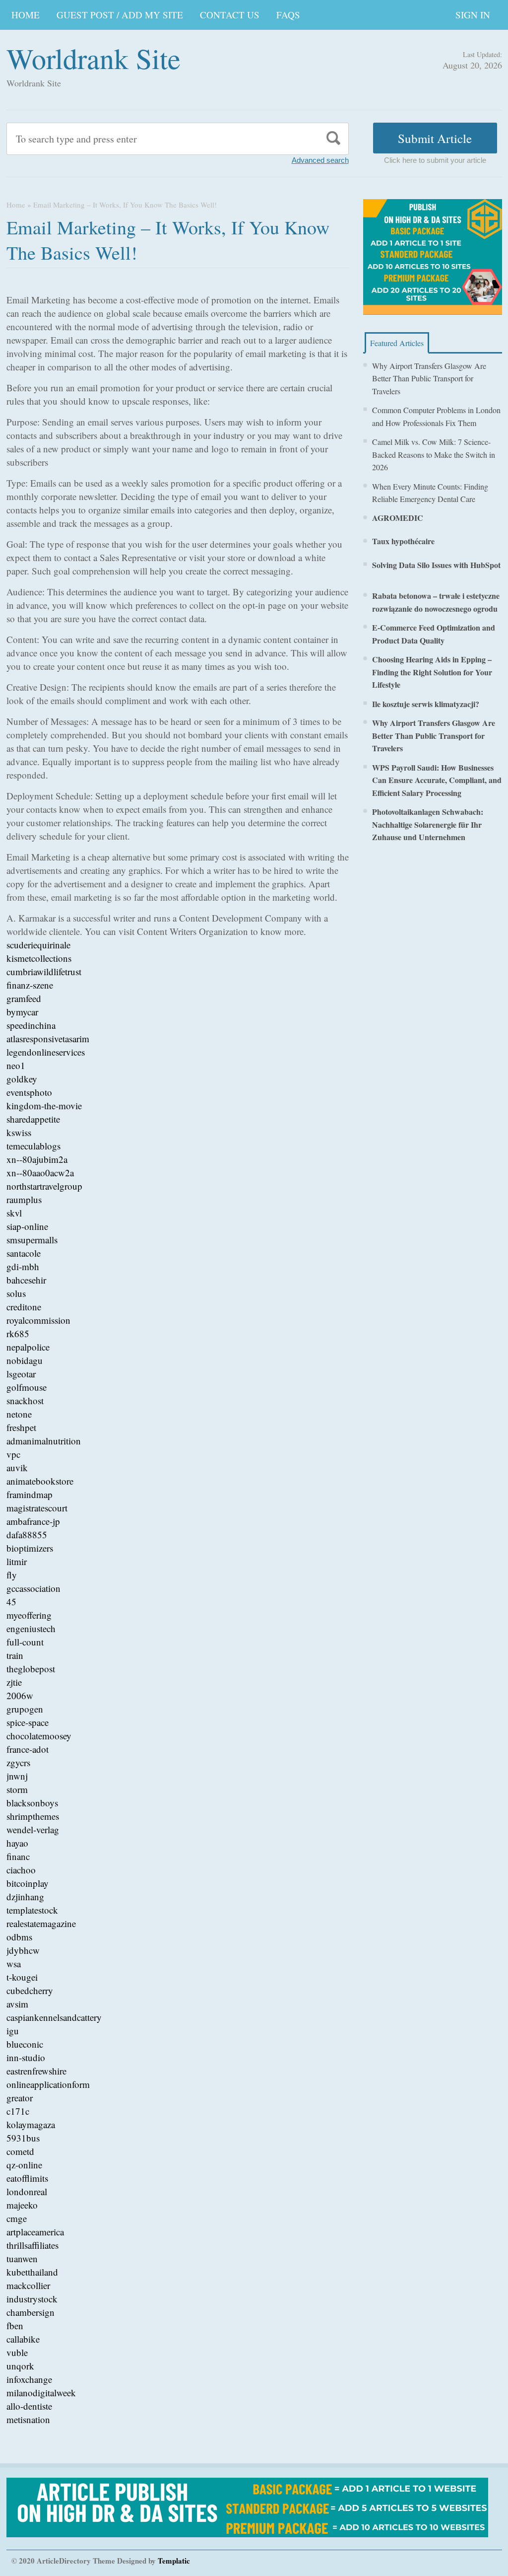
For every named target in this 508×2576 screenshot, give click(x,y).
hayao (17, 1843)
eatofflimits (27, 2178)
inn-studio (26, 2057)
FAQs (288, 15)
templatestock (32, 1910)
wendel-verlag (33, 1829)
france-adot (28, 1749)
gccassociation (33, 1588)
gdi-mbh (23, 1266)
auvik (17, 1467)
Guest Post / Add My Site (120, 15)
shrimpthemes (33, 1816)
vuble (17, 2352)
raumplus (24, 1199)
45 (11, 1602)
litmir (17, 1561)
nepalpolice (28, 1347)
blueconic (25, 2044)
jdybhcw (23, 1950)
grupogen (25, 1709)
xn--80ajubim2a (37, 1159)
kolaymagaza (31, 2124)
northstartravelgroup (44, 1186)
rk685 (18, 1333)
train (15, 1655)
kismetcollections (39, 958)
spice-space (28, 1722)
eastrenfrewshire (36, 2071)
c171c (18, 2111)
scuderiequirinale (38, 945)
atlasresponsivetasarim (48, 1038)
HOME (26, 15)
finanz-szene (30, 985)
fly (12, 1575)
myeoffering (29, 1615)
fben (15, 2326)
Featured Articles (397, 343)
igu (13, 2031)
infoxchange (29, 2379)
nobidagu (25, 1360)
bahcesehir (26, 1280)
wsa (14, 1964)
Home (16, 205)
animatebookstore (40, 1481)
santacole (24, 1253)
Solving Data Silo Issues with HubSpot (436, 565)
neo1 (16, 1065)
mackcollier (28, 2285)
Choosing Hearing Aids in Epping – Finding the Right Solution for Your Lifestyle (432, 672)
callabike (23, 2339)
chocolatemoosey (39, 1736)
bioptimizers (30, 1548)
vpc (13, 1454)
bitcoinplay (28, 1883)
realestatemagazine (41, 1923)
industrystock (32, 2299)
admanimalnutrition (44, 1441)
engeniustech (31, 1628)
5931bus (23, 2138)
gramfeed (24, 998)
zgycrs (18, 1762)
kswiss (19, 1132)
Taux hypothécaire (403, 541)
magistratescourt (37, 1508)
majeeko (22, 2205)
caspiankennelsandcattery (54, 2017)
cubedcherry (30, 1990)
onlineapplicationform (48, 2084)
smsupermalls (32, 1240)
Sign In (473, 15)
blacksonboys (32, 1803)
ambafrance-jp (33, 1521)
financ (18, 1856)
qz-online (24, 2165)
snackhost (25, 1400)
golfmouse (27, 1387)
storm (17, 1789)
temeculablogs (33, 1146)
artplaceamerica (35, 2232)
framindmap (30, 1494)
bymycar (22, 1012)
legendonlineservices (46, 1052)
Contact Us (230, 15)
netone (19, 1414)
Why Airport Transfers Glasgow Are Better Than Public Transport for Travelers (429, 378)
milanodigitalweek (41, 2393)
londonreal (27, 2191)
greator (20, 2098)
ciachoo (21, 1870)
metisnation (28, 2419)
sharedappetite (33, 1119)
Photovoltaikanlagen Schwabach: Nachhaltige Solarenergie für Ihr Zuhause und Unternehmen (428, 824)
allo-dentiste (29, 2406)
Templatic (174, 2561)
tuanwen (22, 2258)
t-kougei (22, 1977)
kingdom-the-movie (44, 1106)
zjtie (14, 1682)
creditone (24, 1307)
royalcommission (38, 1320)
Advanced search (320, 160)
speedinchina (31, 1025)
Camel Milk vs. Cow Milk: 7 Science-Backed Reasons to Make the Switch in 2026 (434, 454)
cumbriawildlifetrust (44, 971)
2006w (20, 1695)
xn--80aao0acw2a (40, 1173)
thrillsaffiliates (32, 2245)
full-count (25, 1642)
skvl (14, 1213)
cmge (17, 2218)
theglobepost (31, 1669)
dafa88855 (27, 1535)
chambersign (31, 2312)
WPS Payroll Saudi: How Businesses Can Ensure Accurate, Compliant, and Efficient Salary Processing (437, 780)
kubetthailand (32, 2272)
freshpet (21, 1427)
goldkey (22, 1079)
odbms (19, 1937)
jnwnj (17, 1776)
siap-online (27, 1226)
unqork (20, 2366)
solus (16, 1293)
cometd (20, 2151)
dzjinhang (25, 1896)
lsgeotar (21, 1374)
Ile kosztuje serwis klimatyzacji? (426, 704)
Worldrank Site (94, 58)
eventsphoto (29, 1092)
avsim (17, 2004)
